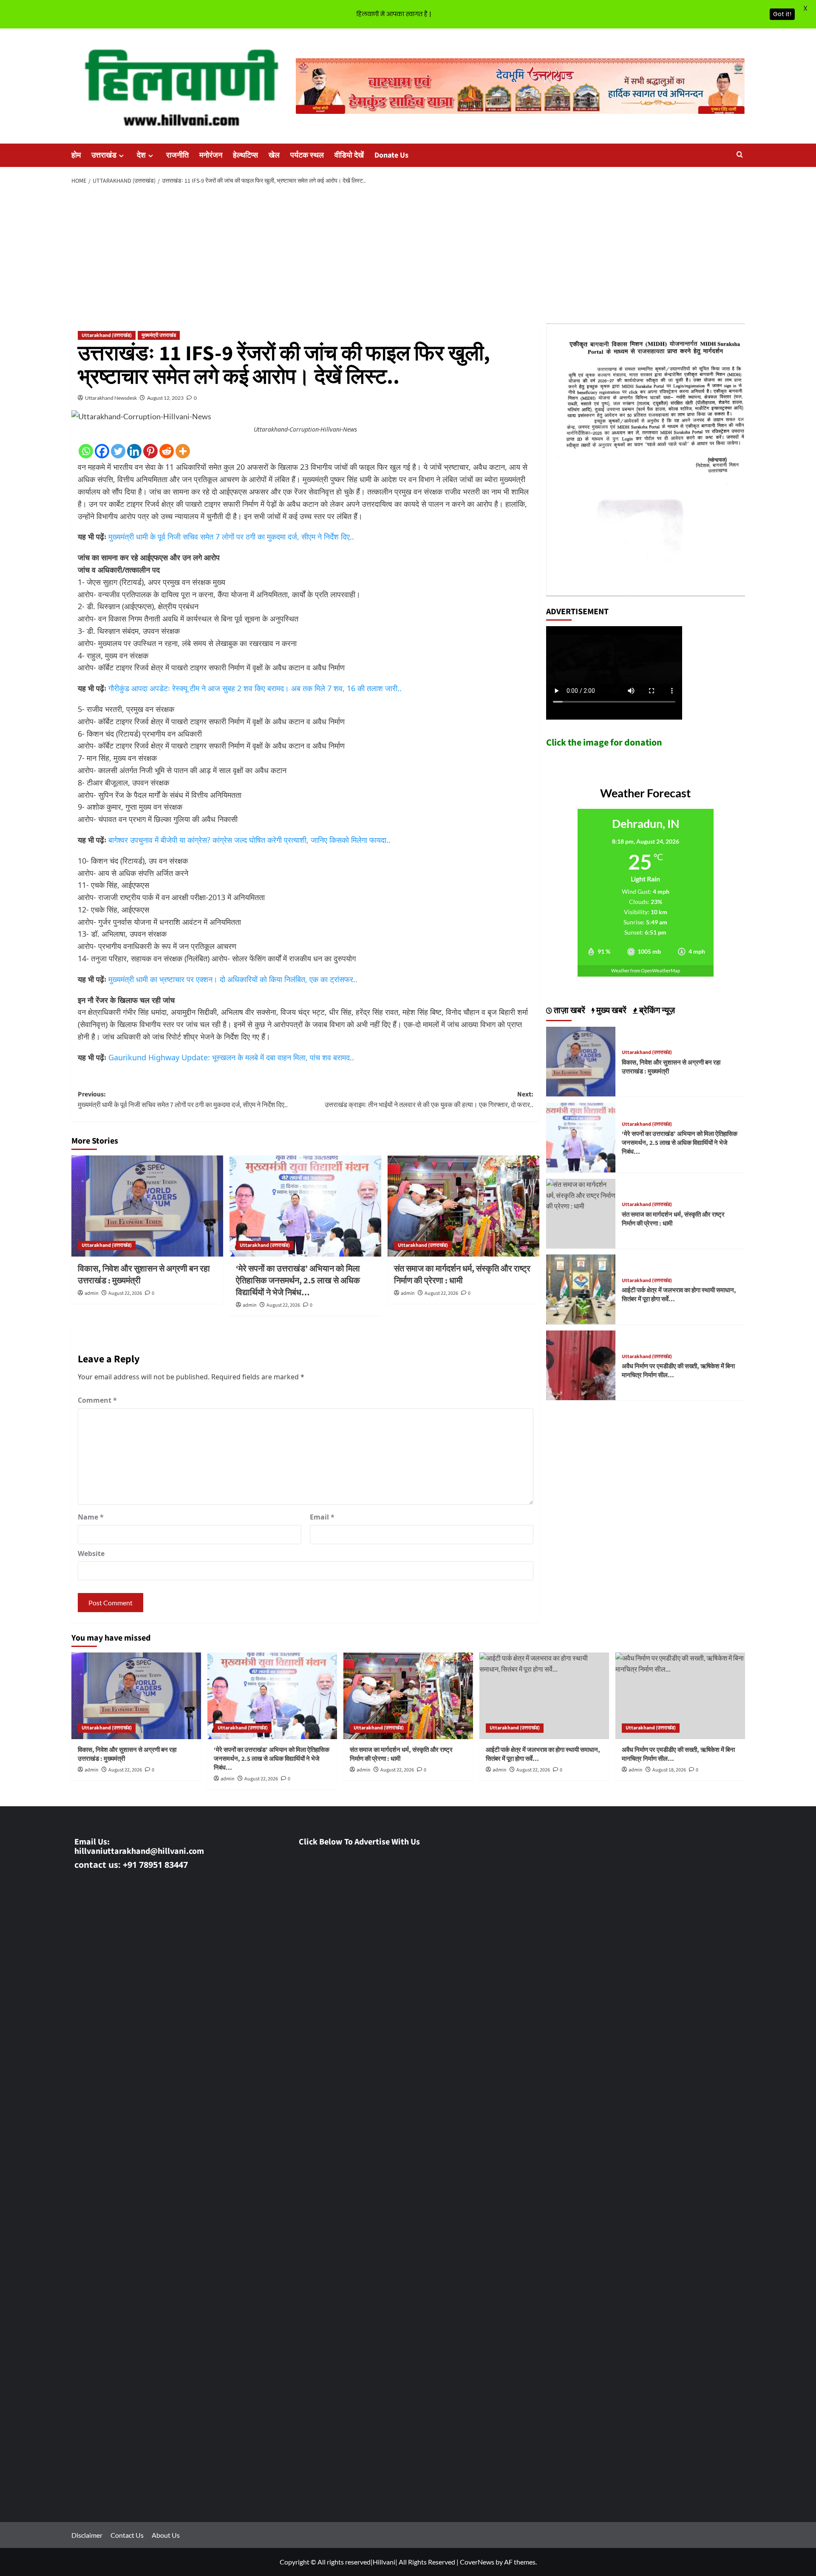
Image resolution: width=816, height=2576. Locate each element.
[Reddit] (167, 451)
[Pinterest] (150, 451)
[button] (740, 155)
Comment (97, 1400)
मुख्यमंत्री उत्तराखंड (159, 335)
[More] (183, 451)
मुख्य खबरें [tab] (611, 1011)
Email (322, 1517)
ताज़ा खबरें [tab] (569, 1011)
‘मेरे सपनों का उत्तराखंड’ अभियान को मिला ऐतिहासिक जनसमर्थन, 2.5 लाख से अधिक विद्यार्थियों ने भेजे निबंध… (298, 1281)
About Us (166, 2535)
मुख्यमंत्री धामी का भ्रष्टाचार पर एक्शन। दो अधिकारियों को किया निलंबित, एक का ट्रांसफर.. (233, 979)
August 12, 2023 (165, 398)
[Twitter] (118, 451)
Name (91, 1517)
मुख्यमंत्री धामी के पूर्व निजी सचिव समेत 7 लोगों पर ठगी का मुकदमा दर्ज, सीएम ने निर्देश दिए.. (231, 537)
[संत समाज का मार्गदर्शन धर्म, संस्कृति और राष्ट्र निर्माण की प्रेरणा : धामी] (463, 1206)
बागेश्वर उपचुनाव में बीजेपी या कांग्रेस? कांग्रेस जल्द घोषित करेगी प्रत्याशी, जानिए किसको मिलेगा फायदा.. (249, 840)
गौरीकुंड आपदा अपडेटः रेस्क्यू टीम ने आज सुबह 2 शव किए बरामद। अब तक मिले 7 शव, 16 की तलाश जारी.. (255, 688)
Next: (429, 1100)
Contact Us (127, 2535)
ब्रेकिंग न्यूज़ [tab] (656, 1011)
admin (92, 1293)
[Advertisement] (408, 254)
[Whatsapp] (86, 451)
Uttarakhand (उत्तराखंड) (107, 335)
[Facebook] (102, 451)
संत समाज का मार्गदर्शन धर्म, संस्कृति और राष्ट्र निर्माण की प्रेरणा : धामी (462, 1275)
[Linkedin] (134, 451)
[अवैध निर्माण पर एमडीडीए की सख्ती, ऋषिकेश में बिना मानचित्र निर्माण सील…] (581, 1364)
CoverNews (477, 2562)
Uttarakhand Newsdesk (111, 398)
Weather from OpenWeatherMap (646, 970)
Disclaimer (87, 2535)
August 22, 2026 (125, 1293)
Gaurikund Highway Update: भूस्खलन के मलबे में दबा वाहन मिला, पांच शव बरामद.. (231, 1057)
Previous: (183, 1100)
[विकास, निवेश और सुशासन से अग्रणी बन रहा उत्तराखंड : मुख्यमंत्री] (147, 1206)
